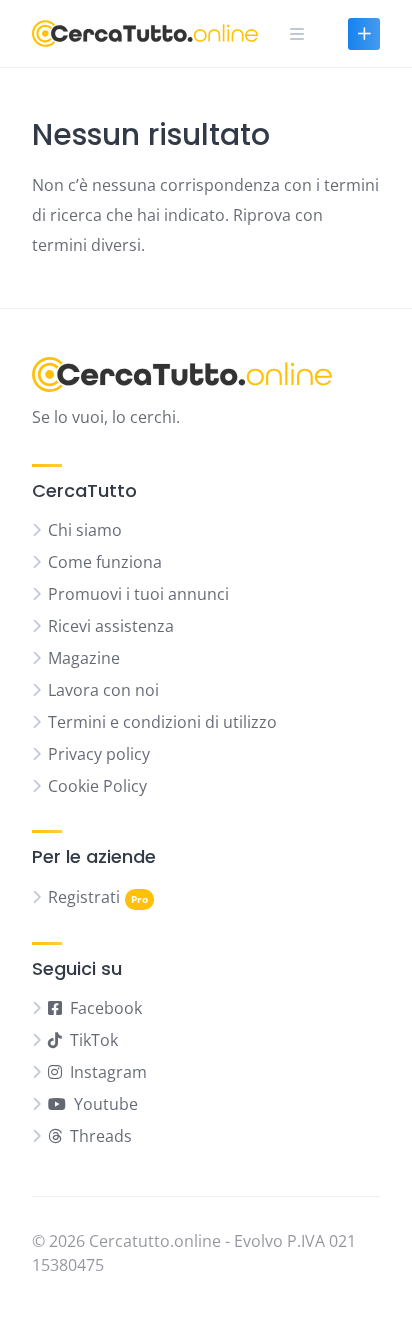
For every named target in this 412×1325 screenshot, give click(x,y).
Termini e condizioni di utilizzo (162, 722)
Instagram (108, 1072)
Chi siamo (85, 530)
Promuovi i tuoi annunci (138, 594)
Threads (101, 1136)
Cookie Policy (97, 786)
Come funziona (105, 562)
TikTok (94, 1040)
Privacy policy (99, 754)
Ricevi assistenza (111, 626)
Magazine (84, 658)
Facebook (106, 1008)
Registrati (84, 897)
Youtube (106, 1104)
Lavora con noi (103, 690)
